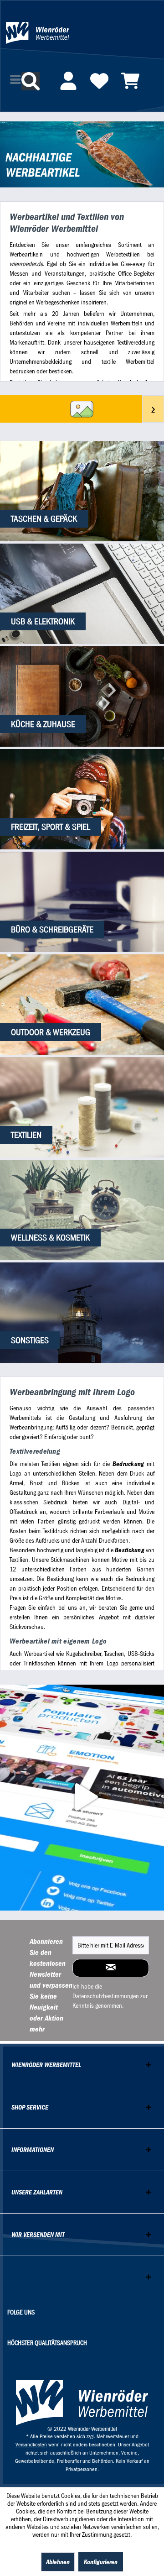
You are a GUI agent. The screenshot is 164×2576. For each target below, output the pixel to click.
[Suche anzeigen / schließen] (31, 81)
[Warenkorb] (130, 81)
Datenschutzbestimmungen (106, 1996)
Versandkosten (31, 2445)
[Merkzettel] (99, 81)
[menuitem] (68, 85)
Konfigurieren (101, 2562)
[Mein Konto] (68, 81)
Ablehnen (58, 2562)
